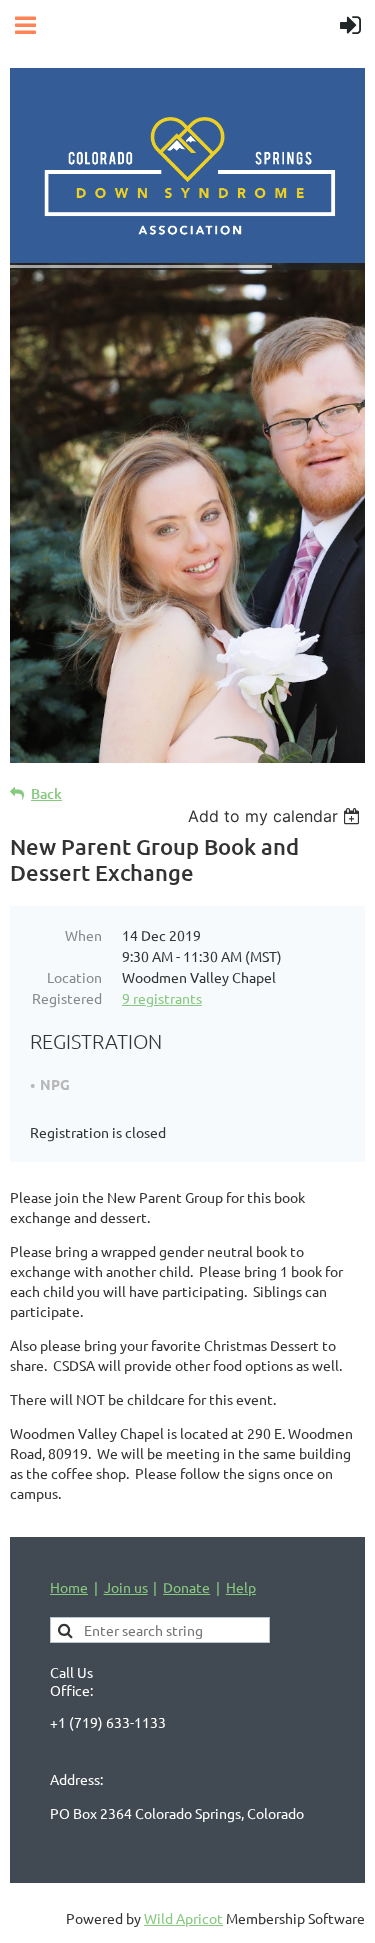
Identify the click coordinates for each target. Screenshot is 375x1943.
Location (74, 977)
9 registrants (162, 998)
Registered (67, 998)
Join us (126, 1587)
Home (69, 1587)
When (83, 935)
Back (46, 793)
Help (241, 1587)
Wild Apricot (183, 1918)
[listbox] (276, 816)
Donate (186, 1587)
